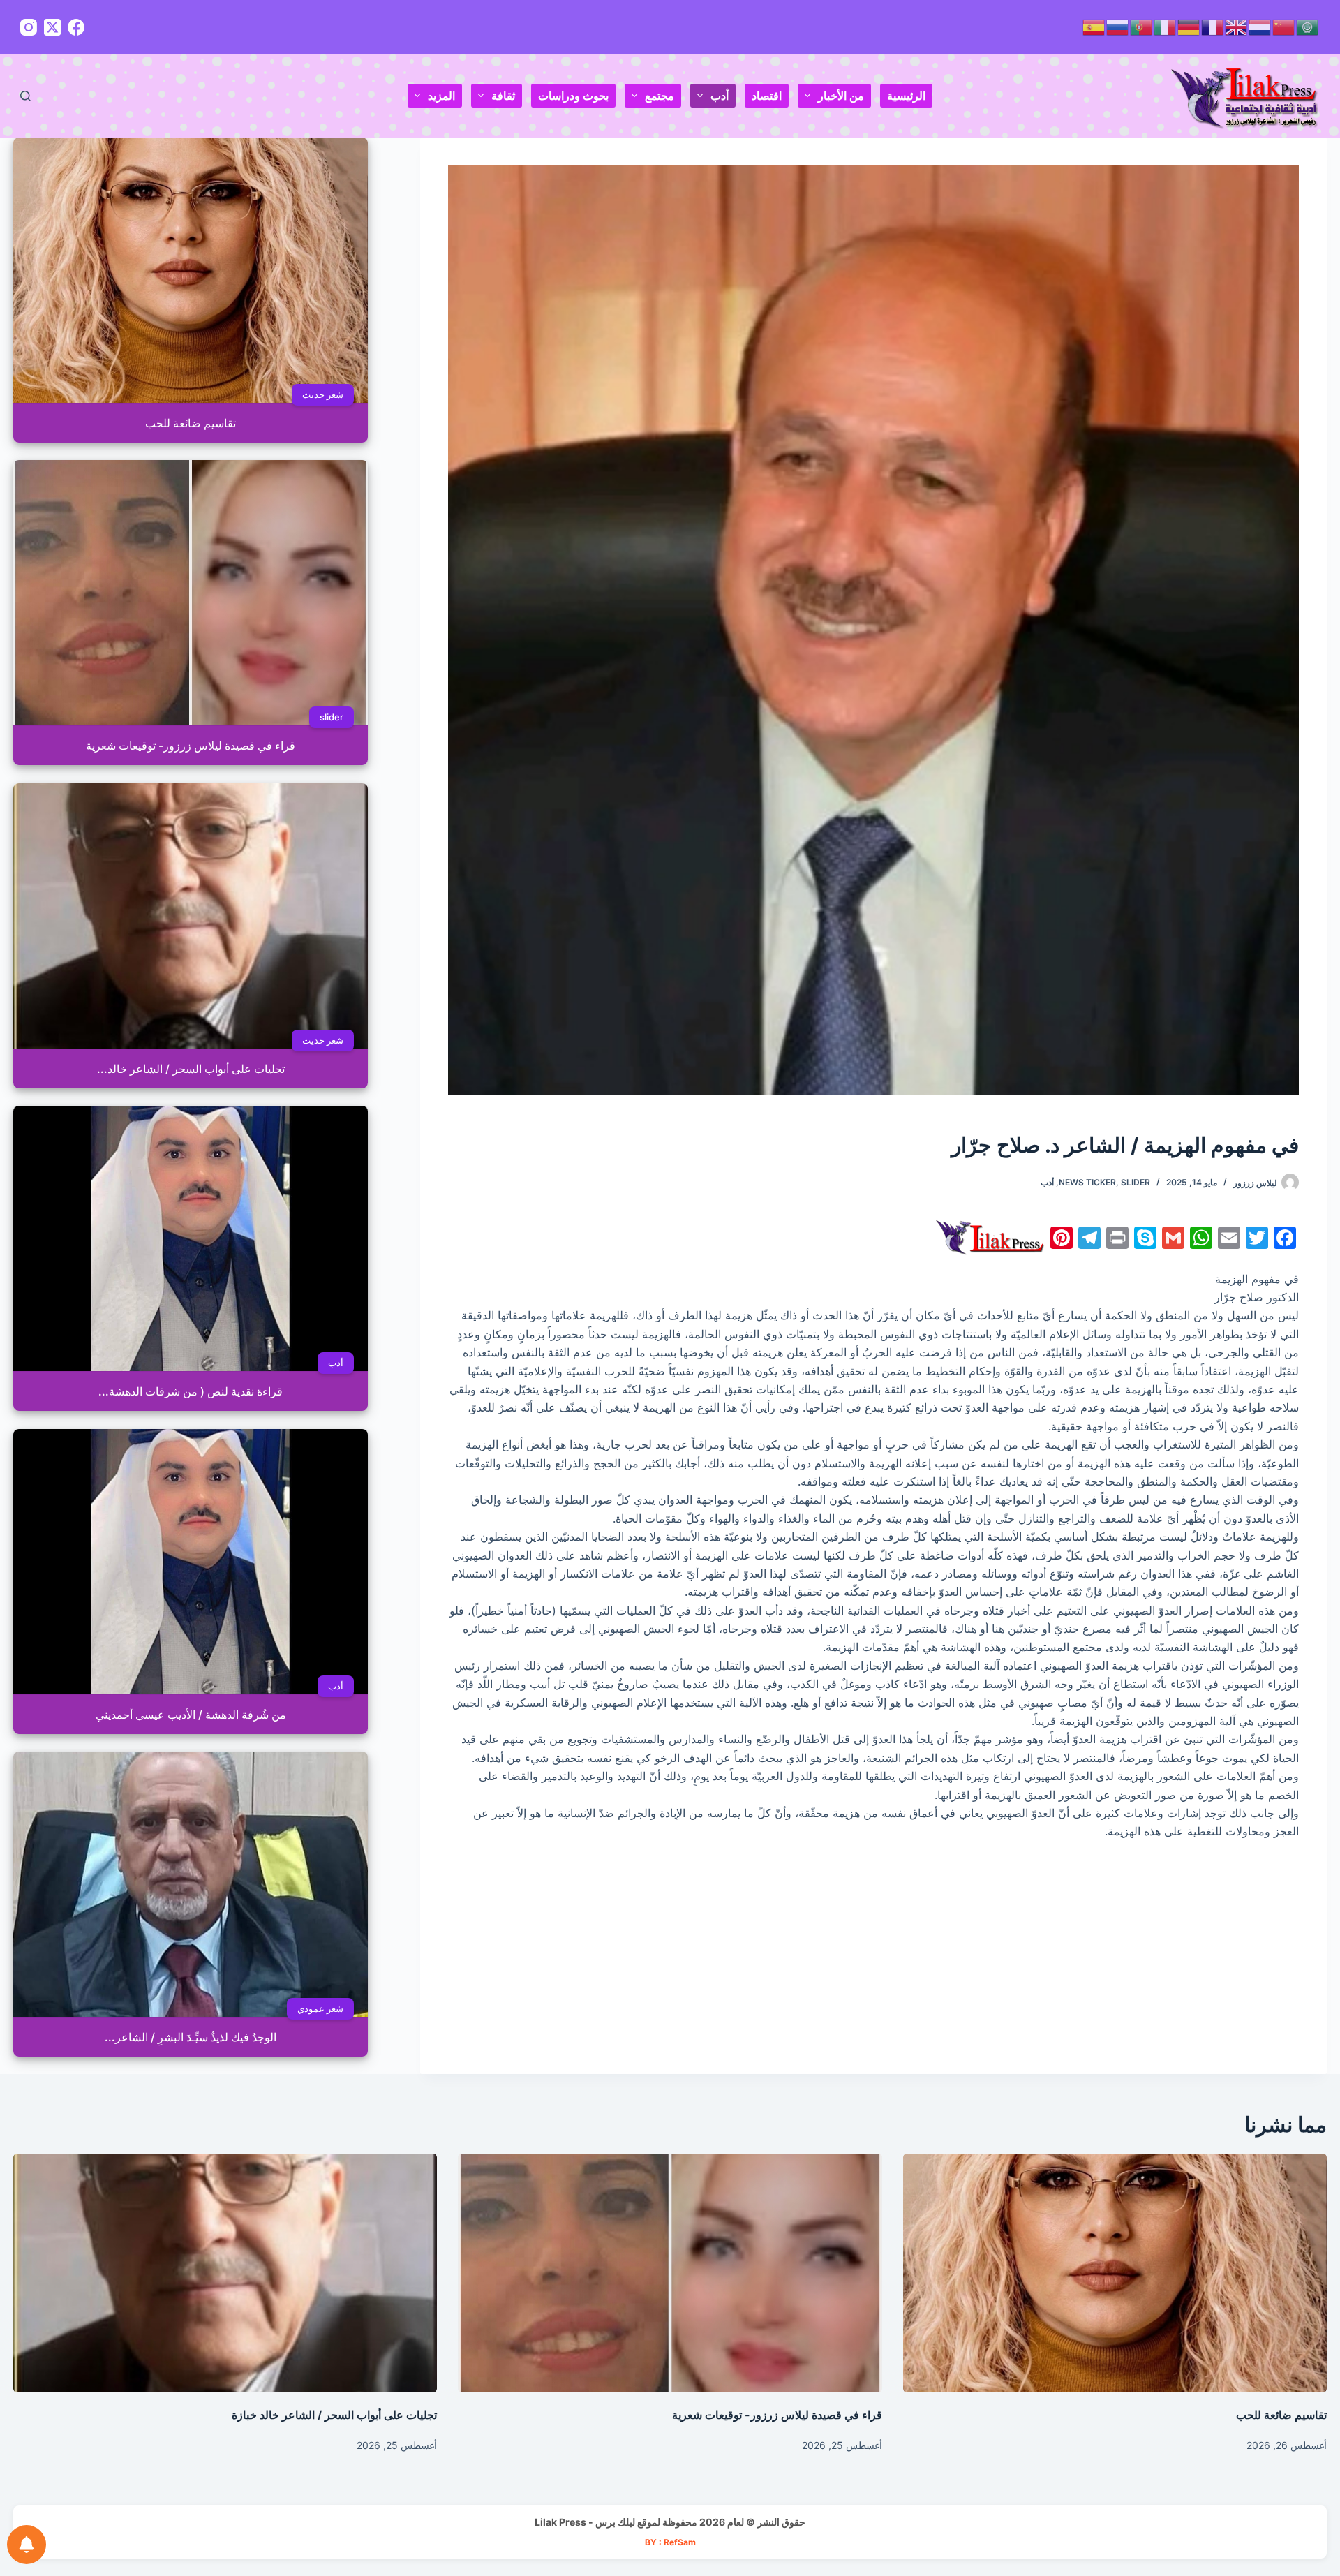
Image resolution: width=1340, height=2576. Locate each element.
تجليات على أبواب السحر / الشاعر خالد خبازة (334, 2415)
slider (1136, 1182)
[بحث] (25, 96)
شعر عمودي (320, 2008)
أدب (720, 96)
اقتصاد (767, 96)
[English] (1237, 26)
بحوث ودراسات (573, 96)
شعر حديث (323, 394)
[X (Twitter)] (52, 27)
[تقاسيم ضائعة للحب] (1115, 2273)
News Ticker (1087, 1182)
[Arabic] (1308, 26)
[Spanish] (1094, 26)
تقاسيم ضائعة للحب (1281, 2415)
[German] (1189, 26)
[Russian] (1118, 26)
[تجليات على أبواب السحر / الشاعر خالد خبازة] (225, 2273)
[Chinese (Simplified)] (1284, 26)
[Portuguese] (1142, 26)
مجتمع (660, 96)
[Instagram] (29, 27)
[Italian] (1166, 26)
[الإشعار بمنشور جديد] (27, 2545)
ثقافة (503, 96)
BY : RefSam (670, 2542)
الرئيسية (906, 96)
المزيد (441, 96)
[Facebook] (76, 27)
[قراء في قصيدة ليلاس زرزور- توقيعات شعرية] (670, 2273)
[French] (1213, 26)
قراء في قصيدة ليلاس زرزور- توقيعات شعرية (777, 2415)
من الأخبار (841, 96)
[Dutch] (1260, 26)
